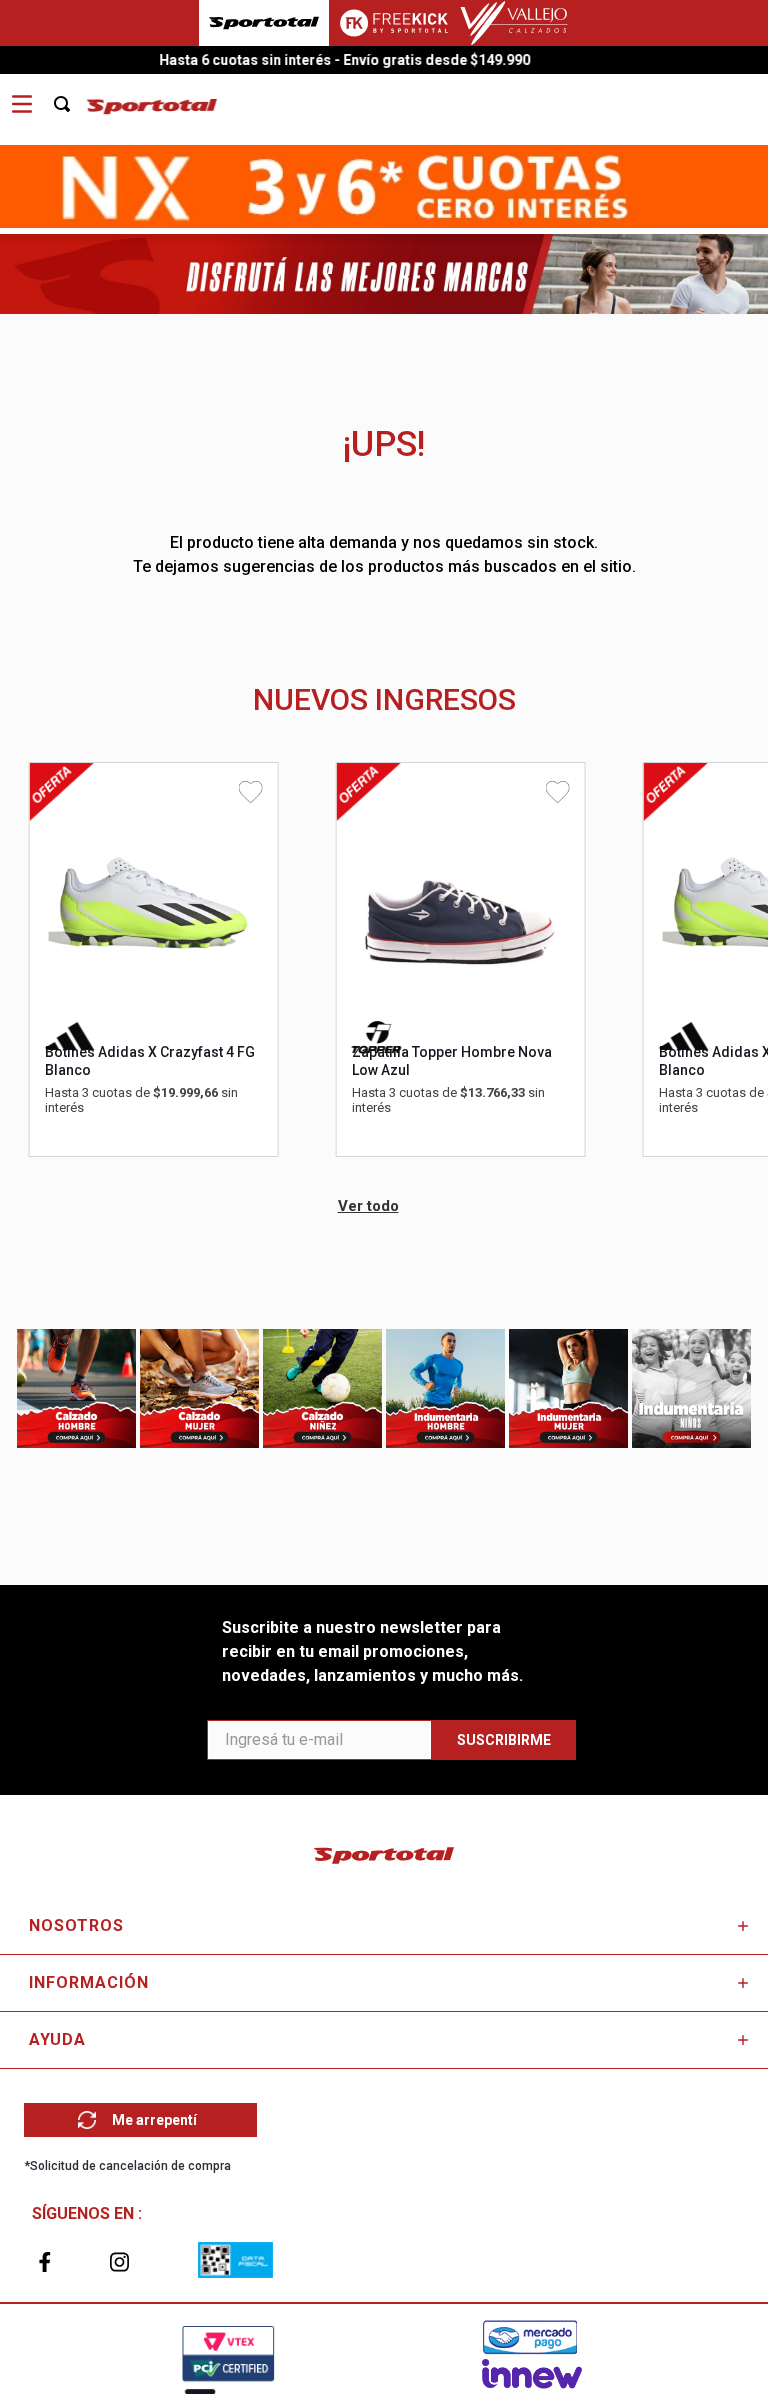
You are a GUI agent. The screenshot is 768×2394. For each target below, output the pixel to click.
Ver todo (368, 1206)
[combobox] (73, 97)
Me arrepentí (154, 2120)
